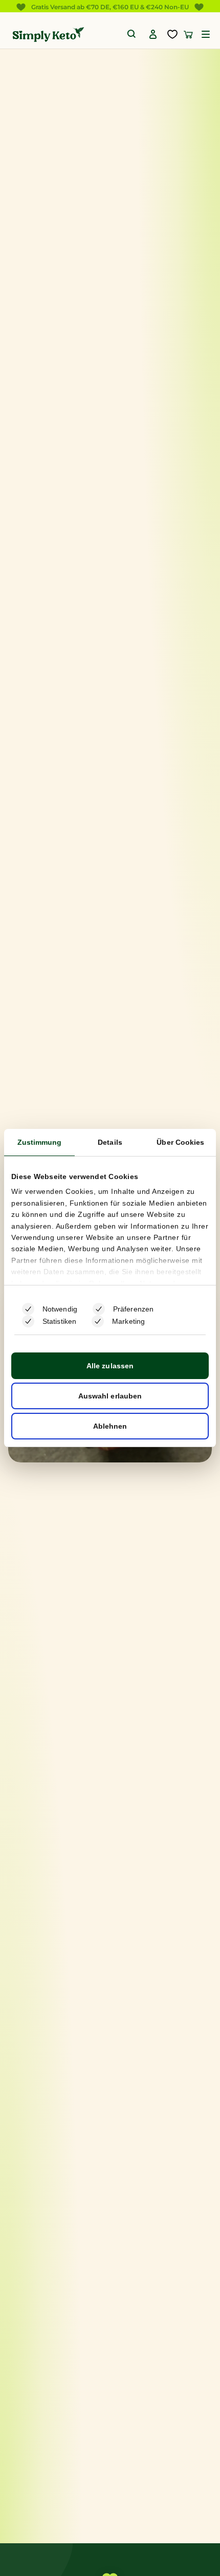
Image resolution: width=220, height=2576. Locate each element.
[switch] (99, 1309)
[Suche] (132, 34)
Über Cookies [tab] (180, 1142)
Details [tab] (110, 1142)
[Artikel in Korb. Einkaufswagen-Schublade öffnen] (188, 34)
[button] (206, 34)
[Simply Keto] (48, 35)
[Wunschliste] (172, 34)
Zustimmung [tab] (40, 1142)
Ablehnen (110, 1426)
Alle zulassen (110, 1366)
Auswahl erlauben (110, 1396)
